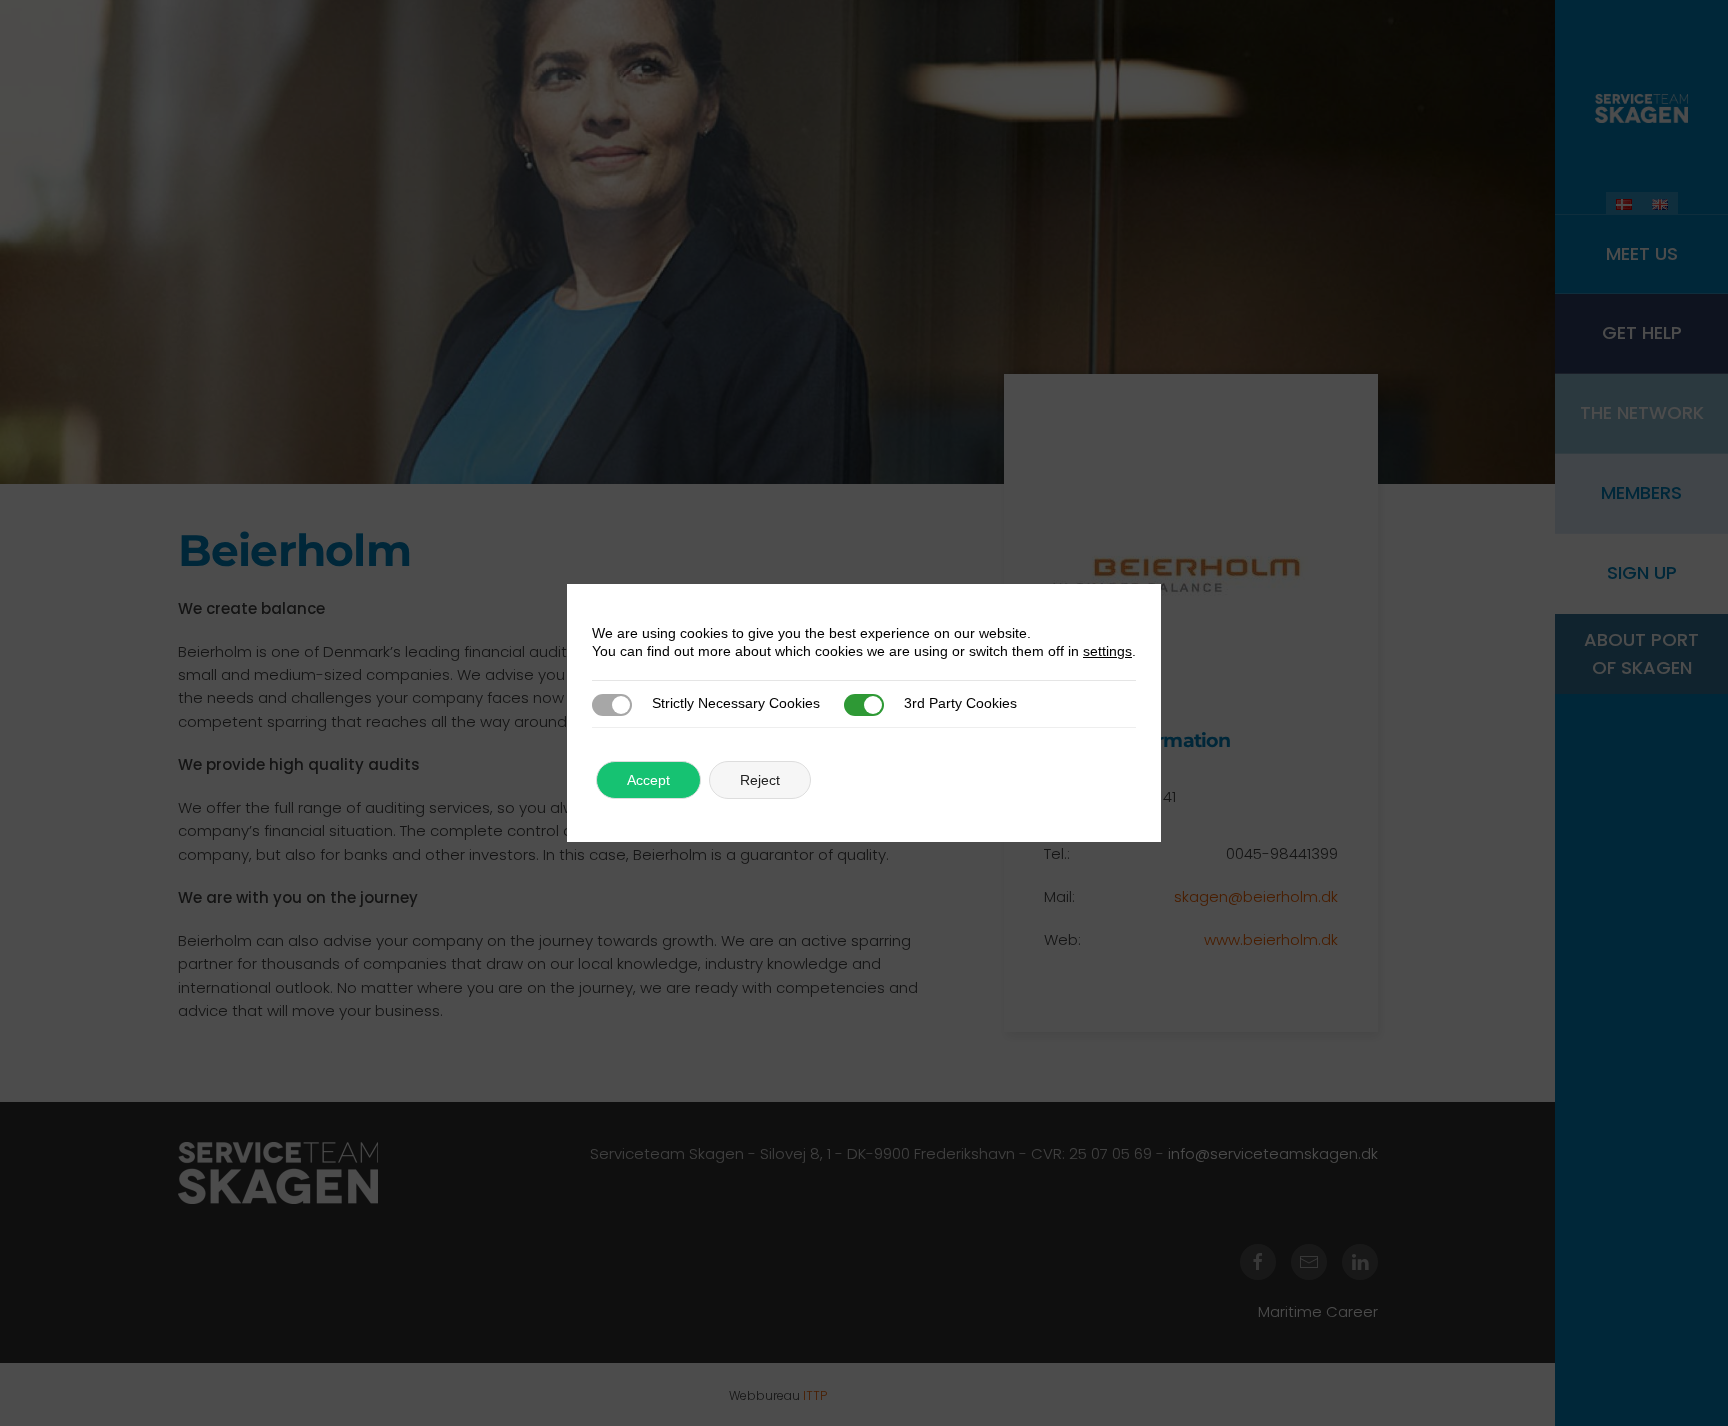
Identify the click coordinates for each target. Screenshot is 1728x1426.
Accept (648, 780)
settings (1107, 651)
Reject (760, 780)
